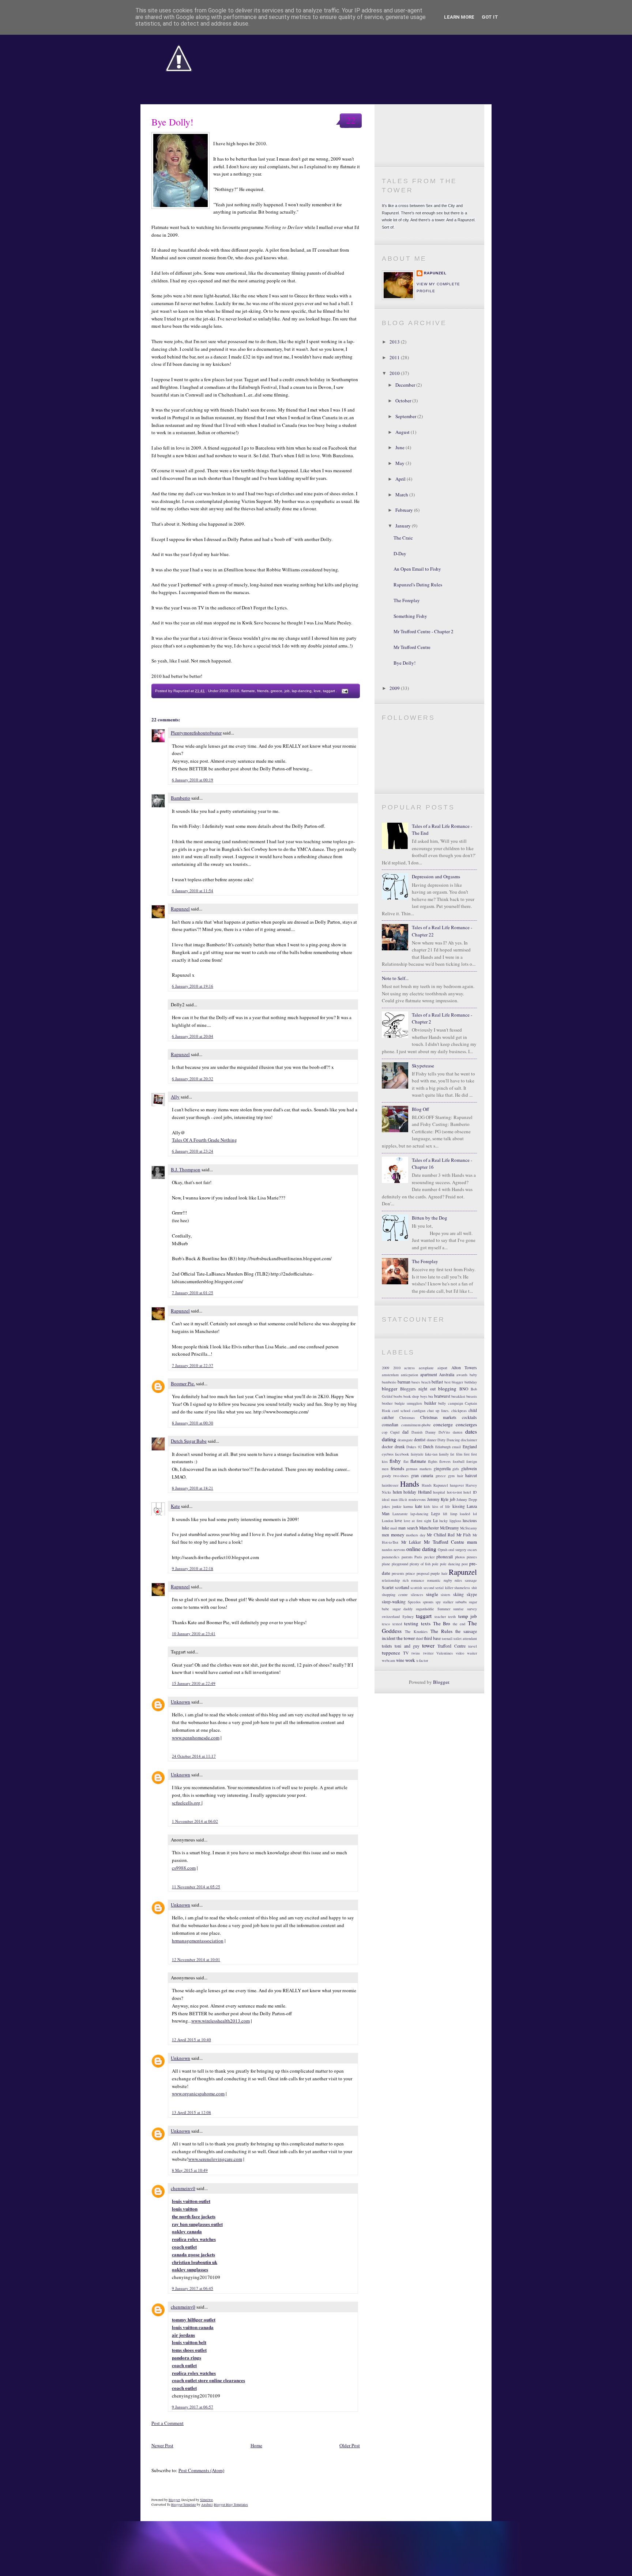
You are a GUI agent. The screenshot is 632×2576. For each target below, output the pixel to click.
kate (419, 1506)
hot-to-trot (454, 1492)
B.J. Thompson (186, 1169)
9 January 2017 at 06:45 (193, 2288)
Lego (436, 1514)
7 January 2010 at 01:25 (193, 1293)
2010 (235, 691)
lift (445, 1514)
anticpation (409, 1375)
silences (417, 1595)
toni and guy (407, 1646)
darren (458, 1432)
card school (401, 1411)
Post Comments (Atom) (201, 2470)
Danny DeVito (438, 1432)
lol (475, 1514)
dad (405, 1432)
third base (432, 1638)
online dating (421, 1549)
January (404, 526)
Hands (410, 1484)
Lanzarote (400, 1514)
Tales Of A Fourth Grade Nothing (204, 1140)
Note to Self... (395, 978)
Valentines (445, 1653)
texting (411, 1623)
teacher (440, 1616)
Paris (418, 1557)
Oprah (443, 1550)
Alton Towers (464, 1368)
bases (416, 1382)
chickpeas (459, 1411)
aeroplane (426, 1368)
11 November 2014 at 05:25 (196, 1887)
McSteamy (469, 1528)
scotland (402, 1587)
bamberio (389, 1382)
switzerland (391, 1616)
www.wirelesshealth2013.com (221, 2021)
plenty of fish (420, 1564)
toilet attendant (465, 1638)
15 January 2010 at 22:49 (194, 1683)
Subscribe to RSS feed (429, 153)
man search (408, 1528)
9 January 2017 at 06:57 (193, 2407)
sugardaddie (425, 1609)
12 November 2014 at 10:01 (196, 1959)
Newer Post (162, 2445)
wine (400, 1660)
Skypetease (423, 1066)
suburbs (461, 1602)
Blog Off (420, 1109)
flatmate (248, 691)
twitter (428, 1653)
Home (256, 2445)
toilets (387, 1646)
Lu (435, 1520)
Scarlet (388, 1587)
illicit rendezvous (412, 1499)
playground (400, 1564)
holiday (410, 1492)
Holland (425, 1492)
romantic (434, 1580)
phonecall (445, 1557)
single (432, 1594)
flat (406, 1461)
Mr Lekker (411, 1542)
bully (442, 1403)
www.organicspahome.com (198, 2094)
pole (435, 1564)
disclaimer (469, 1440)
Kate (175, 1506)
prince (410, 1573)
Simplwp (206, 2500)
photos (460, 1557)
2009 (224, 691)
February (405, 510)
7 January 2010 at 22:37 (193, 1365)
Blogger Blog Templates (231, 2504)
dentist (420, 1440)
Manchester (429, 1528)
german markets (419, 1469)
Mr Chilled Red (441, 1535)
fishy (395, 1461)
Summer (444, 1609)
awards (462, 1375)
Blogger (441, 1682)
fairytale (417, 1454)
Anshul (207, 2504)
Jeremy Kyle (438, 1499)
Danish (417, 1432)
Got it (490, 17)
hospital (439, 1492)
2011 (395, 357)
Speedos (414, 1602)
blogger (390, 1389)
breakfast (458, 1396)
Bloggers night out (418, 1389)
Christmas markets (439, 1417)
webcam (388, 1660)
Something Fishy (410, 616)
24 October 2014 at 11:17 (194, 1756)
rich (406, 1580)
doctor (387, 1447)
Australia (447, 1375)
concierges (466, 1424)
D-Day (400, 553)
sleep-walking (394, 1602)
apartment (429, 1375)
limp (454, 1514)
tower (428, 1645)
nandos (387, 1550)
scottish (416, 1588)
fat (452, 1454)
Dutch (428, 1447)
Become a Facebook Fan (429, 136)
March (402, 495)
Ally (175, 1097)
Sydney (408, 1616)
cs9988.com (184, 1868)
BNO (464, 1389)
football (459, 1461)
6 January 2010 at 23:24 (193, 1151)
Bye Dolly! (172, 122)
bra (431, 1396)
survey (472, 1609)
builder (430, 1403)
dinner (432, 1440)
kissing (459, 1506)
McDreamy (449, 1528)
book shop (411, 1396)
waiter (472, 1653)
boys (424, 1396)
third (419, 1638)
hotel (467, 1492)
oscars (472, 1550)
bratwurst (442, 1396)
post (465, 1564)
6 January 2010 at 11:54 (193, 891)
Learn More (459, 17)
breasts (472, 1396)
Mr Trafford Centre (412, 647)
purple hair (439, 1573)
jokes (386, 1506)
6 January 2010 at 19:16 (193, 986)
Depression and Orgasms (436, 876)
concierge (443, 1424)
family (444, 1454)
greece (276, 691)
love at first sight (417, 1521)
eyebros (388, 1454)
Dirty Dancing (449, 1440)
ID (475, 1492)
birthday (471, 1382)
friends (263, 691)
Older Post (350, 2445)
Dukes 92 (414, 1447)
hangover (457, 1485)
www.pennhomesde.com (196, 1738)
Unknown (180, 1702)
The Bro (442, 1623)
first (467, 1454)
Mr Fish (464, 1535)
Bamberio (180, 798)
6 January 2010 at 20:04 (193, 1036)
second (429, 1588)
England (470, 1447)
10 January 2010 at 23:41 (194, 1634)
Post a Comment (168, 2423)
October (404, 401)
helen (397, 1492)
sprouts (428, 1602)
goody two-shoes (395, 1476)
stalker (448, 1602)
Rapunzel (180, 909)
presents (398, 1573)
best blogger (454, 1382)
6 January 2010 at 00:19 (193, 780)
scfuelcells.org (187, 1803)
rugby (448, 1580)
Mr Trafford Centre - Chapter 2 (424, 631)
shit (474, 1588)
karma (408, 1506)
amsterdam (390, 1375)
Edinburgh (443, 1447)
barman (404, 1382)
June (400, 447)
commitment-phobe (416, 1425)
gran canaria (422, 1475)
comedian (390, 1425)
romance (418, 1580)
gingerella (442, 1469)
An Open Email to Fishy (417, 569)
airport (442, 1368)
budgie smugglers (409, 1403)
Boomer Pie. (183, 1383)
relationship (391, 1580)
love (317, 691)
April (401, 479)
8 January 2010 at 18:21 (193, 1488)
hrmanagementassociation (198, 1941)
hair (460, 1476)
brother (387, 1403)
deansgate (405, 1440)
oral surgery (457, 1550)
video (460, 1653)
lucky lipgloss (450, 1521)
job (287, 691)
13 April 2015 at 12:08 (191, 2112)
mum (472, 1542)
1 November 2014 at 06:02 (195, 1821)
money (398, 1535)
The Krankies (416, 1631)
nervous (399, 1550)
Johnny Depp (467, 1499)
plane (386, 1564)
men (385, 1535)
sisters (445, 1595)
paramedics (391, 1557)
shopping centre (395, 1595)
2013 (395, 342)
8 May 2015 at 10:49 (190, 2170)
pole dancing (450, 1564)
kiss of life (441, 1506)
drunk (400, 1447)
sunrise (458, 1609)
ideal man (390, 1499)
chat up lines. (438, 1411)
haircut (471, 1475)
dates (471, 1431)
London (388, 1521)
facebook (402, 1454)
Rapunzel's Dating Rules (418, 585)
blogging (447, 1389)
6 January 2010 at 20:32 (193, 1079)
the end (459, 1624)
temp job (468, 1616)
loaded (465, 1514)
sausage (471, 1580)
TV (406, 1653)
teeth (452, 1616)
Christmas (407, 1417)
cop (385, 1432)
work (410, 1660)
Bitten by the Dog (430, 1218)
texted (397, 1624)
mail (394, 1528)
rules (458, 1580)
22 (351, 120)
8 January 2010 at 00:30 (193, 1423)
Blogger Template (184, 2504)
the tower (406, 1638)
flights (433, 1461)
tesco (386, 1624)
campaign (456, 1403)
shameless (462, 1588)
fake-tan (431, 1454)
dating (389, 1439)
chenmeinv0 (183, 2188)
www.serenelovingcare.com (215, 2159)
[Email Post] (344, 691)
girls (456, 1469)
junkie (397, 1506)
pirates (472, 1557)
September (406, 416)
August (403, 432)
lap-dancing (302, 691)
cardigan (419, 1411)
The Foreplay (407, 600)
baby (473, 1375)
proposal (423, 1573)
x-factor (422, 1660)
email (456, 1447)
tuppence (391, 1653)
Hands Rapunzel (435, 1485)
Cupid (395, 1432)
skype (472, 1594)
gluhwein (469, 1469)
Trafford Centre (451, 1646)
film (459, 1454)
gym (451, 1476)
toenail (447, 1638)
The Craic (403, 538)
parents (407, 1557)
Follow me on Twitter (429, 118)
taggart (329, 691)
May (400, 463)
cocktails (469, 1417)
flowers (445, 1461)
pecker (429, 1557)
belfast (437, 1382)
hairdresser (390, 1485)
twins (416, 1653)
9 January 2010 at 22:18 (193, 1568)
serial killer (444, 1588)
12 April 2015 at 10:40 (191, 2040)
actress (409, 1368)
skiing (458, 1594)
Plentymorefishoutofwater (196, 733)
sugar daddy (403, 1609)
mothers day (416, 1535)
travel (473, 1646)
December (406, 385)
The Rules (441, 1631)
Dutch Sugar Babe (189, 1441)
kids (427, 1506)
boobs (398, 1396)
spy (438, 1602)
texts (426, 1623)
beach (426, 1382)
